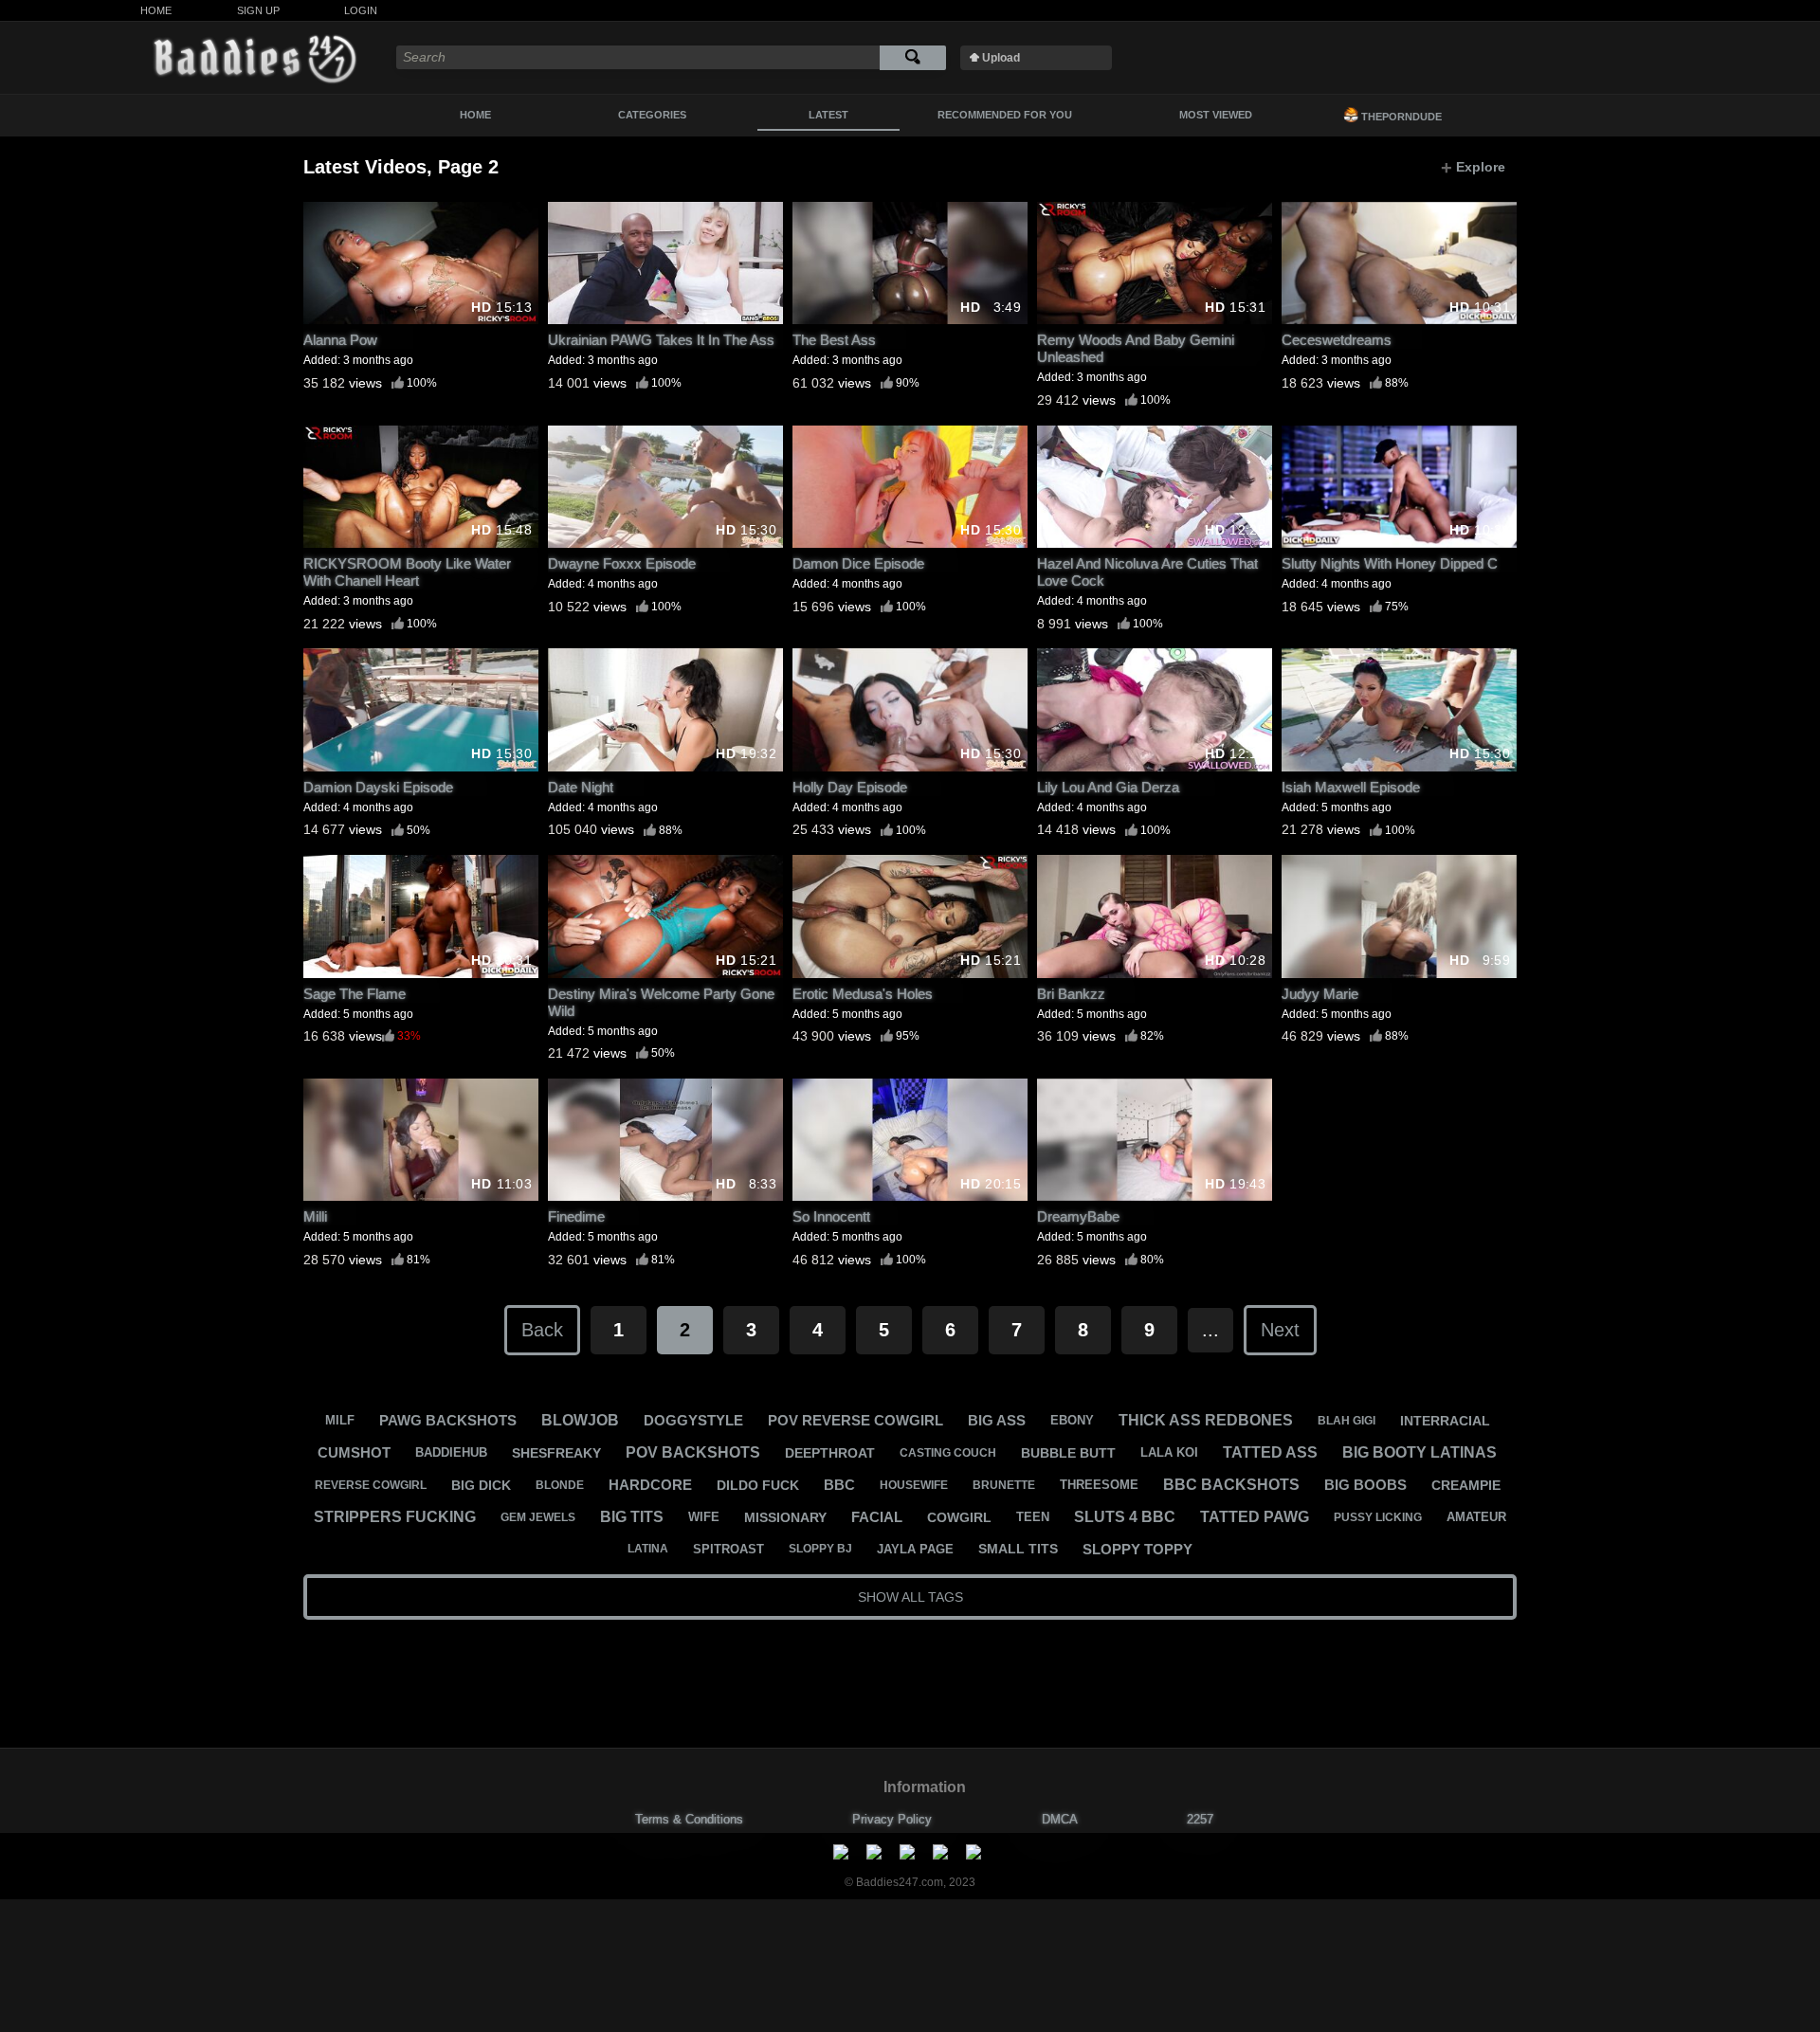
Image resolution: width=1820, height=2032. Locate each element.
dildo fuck (758, 1485)
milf (340, 1420)
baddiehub (451, 1452)
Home (156, 10)
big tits (632, 1517)
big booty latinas (1420, 1452)
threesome (1099, 1485)
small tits (1018, 1549)
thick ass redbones (1206, 1420)
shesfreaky (556, 1453)
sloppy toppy (1137, 1549)
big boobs (1365, 1485)
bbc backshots (1231, 1485)
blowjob (580, 1420)
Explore (1473, 168)
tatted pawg (1255, 1517)
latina (648, 1549)
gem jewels (538, 1517)
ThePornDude (1400, 117)
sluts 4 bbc (1125, 1517)
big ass (997, 1420)
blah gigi (1347, 1421)
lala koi (1169, 1452)
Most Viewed (1216, 115)
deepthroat (830, 1453)
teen (1033, 1517)
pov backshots (693, 1452)
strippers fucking (395, 1517)
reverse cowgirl (371, 1485)
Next (1280, 1330)
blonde (560, 1485)
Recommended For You (1005, 115)
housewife (914, 1485)
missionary (785, 1517)
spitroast (728, 1549)
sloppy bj (820, 1549)
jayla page (915, 1549)
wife (704, 1517)
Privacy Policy (892, 1819)
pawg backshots (448, 1420)
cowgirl (959, 1517)
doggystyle (693, 1420)
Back (542, 1330)
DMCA (1060, 1819)
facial (877, 1517)
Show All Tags (910, 1597)
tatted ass (1270, 1452)
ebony (1072, 1420)
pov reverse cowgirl (855, 1420)
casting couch (948, 1453)
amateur (1476, 1517)
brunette (1004, 1485)
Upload (1001, 58)
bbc (839, 1485)
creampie (1466, 1485)
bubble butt (1068, 1453)
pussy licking (1378, 1517)
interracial (1445, 1421)
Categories (652, 115)
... (1210, 1330)
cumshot (354, 1452)
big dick (481, 1485)
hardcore (650, 1485)
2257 (1200, 1819)
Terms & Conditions (689, 1819)
